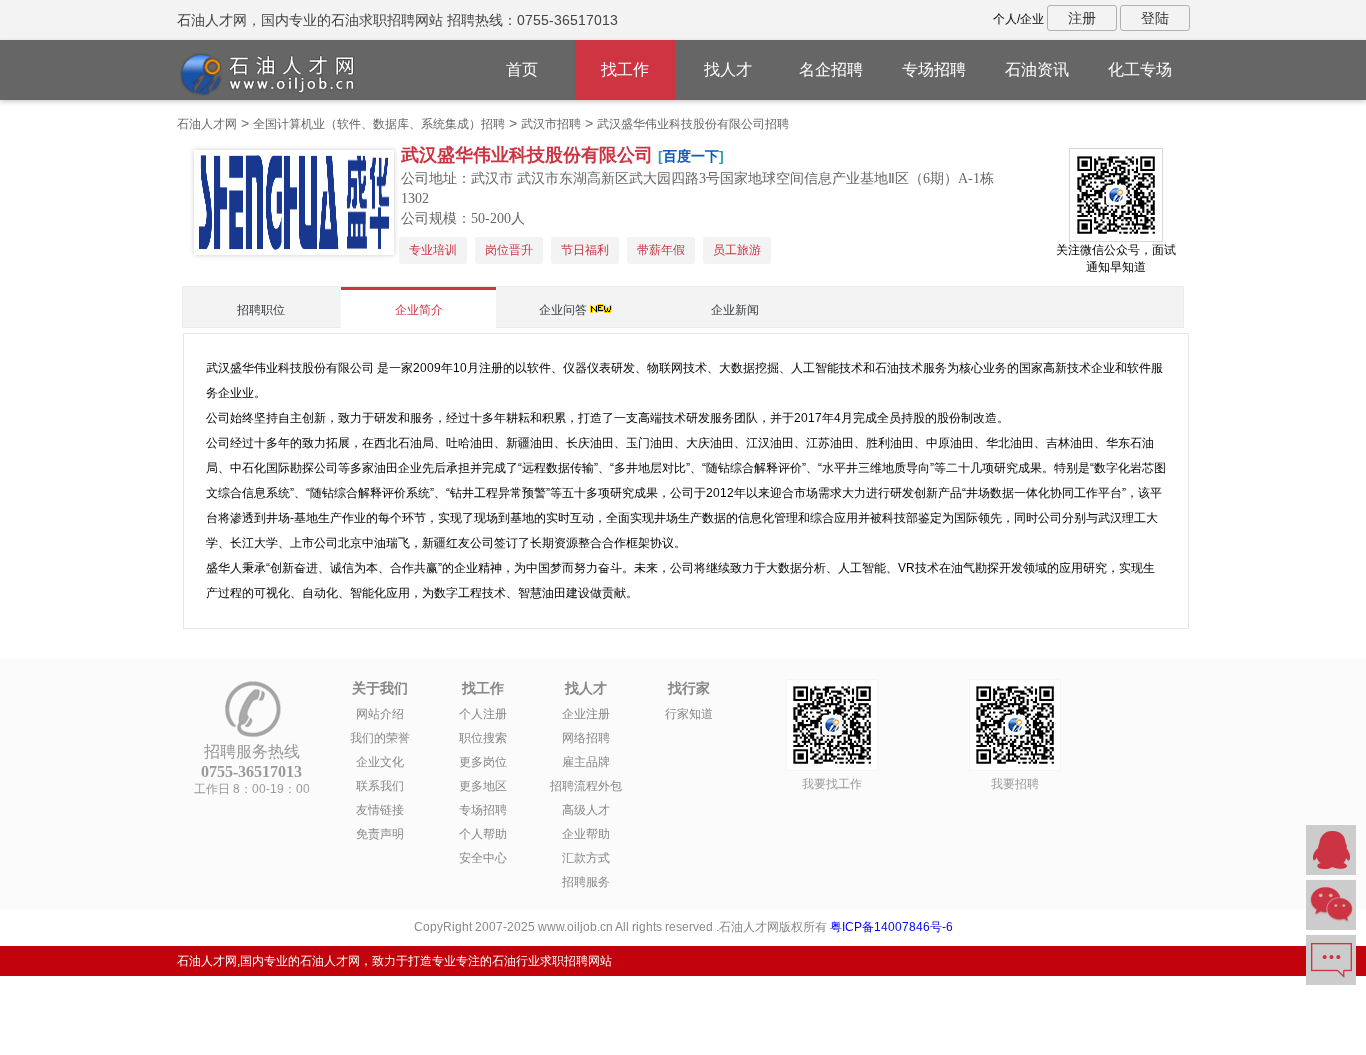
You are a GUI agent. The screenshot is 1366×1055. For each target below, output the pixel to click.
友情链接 (380, 810)
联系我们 (380, 786)
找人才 (728, 69)
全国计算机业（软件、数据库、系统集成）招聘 (379, 124)
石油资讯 (1037, 69)
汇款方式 (586, 858)
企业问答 (563, 310)
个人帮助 (483, 834)
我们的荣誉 (380, 738)
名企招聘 (831, 69)
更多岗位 (483, 762)
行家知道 (689, 714)
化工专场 (1140, 69)
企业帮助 (586, 834)
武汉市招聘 (551, 124)
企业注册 (586, 714)
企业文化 (380, 762)
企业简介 (419, 310)
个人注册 (483, 714)
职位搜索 (483, 738)
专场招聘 (934, 69)
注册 (1082, 18)
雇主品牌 (586, 762)
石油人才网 (207, 124)
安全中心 (483, 858)
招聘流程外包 (586, 786)
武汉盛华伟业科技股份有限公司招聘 (693, 124)
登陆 (1155, 18)
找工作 (625, 69)
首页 (522, 69)
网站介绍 (380, 714)
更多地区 (483, 786)
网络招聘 (586, 738)
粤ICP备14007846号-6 (891, 927)
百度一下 (691, 156)
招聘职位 (261, 310)
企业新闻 (735, 310)
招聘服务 (586, 882)
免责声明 (380, 834)
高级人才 (586, 810)
